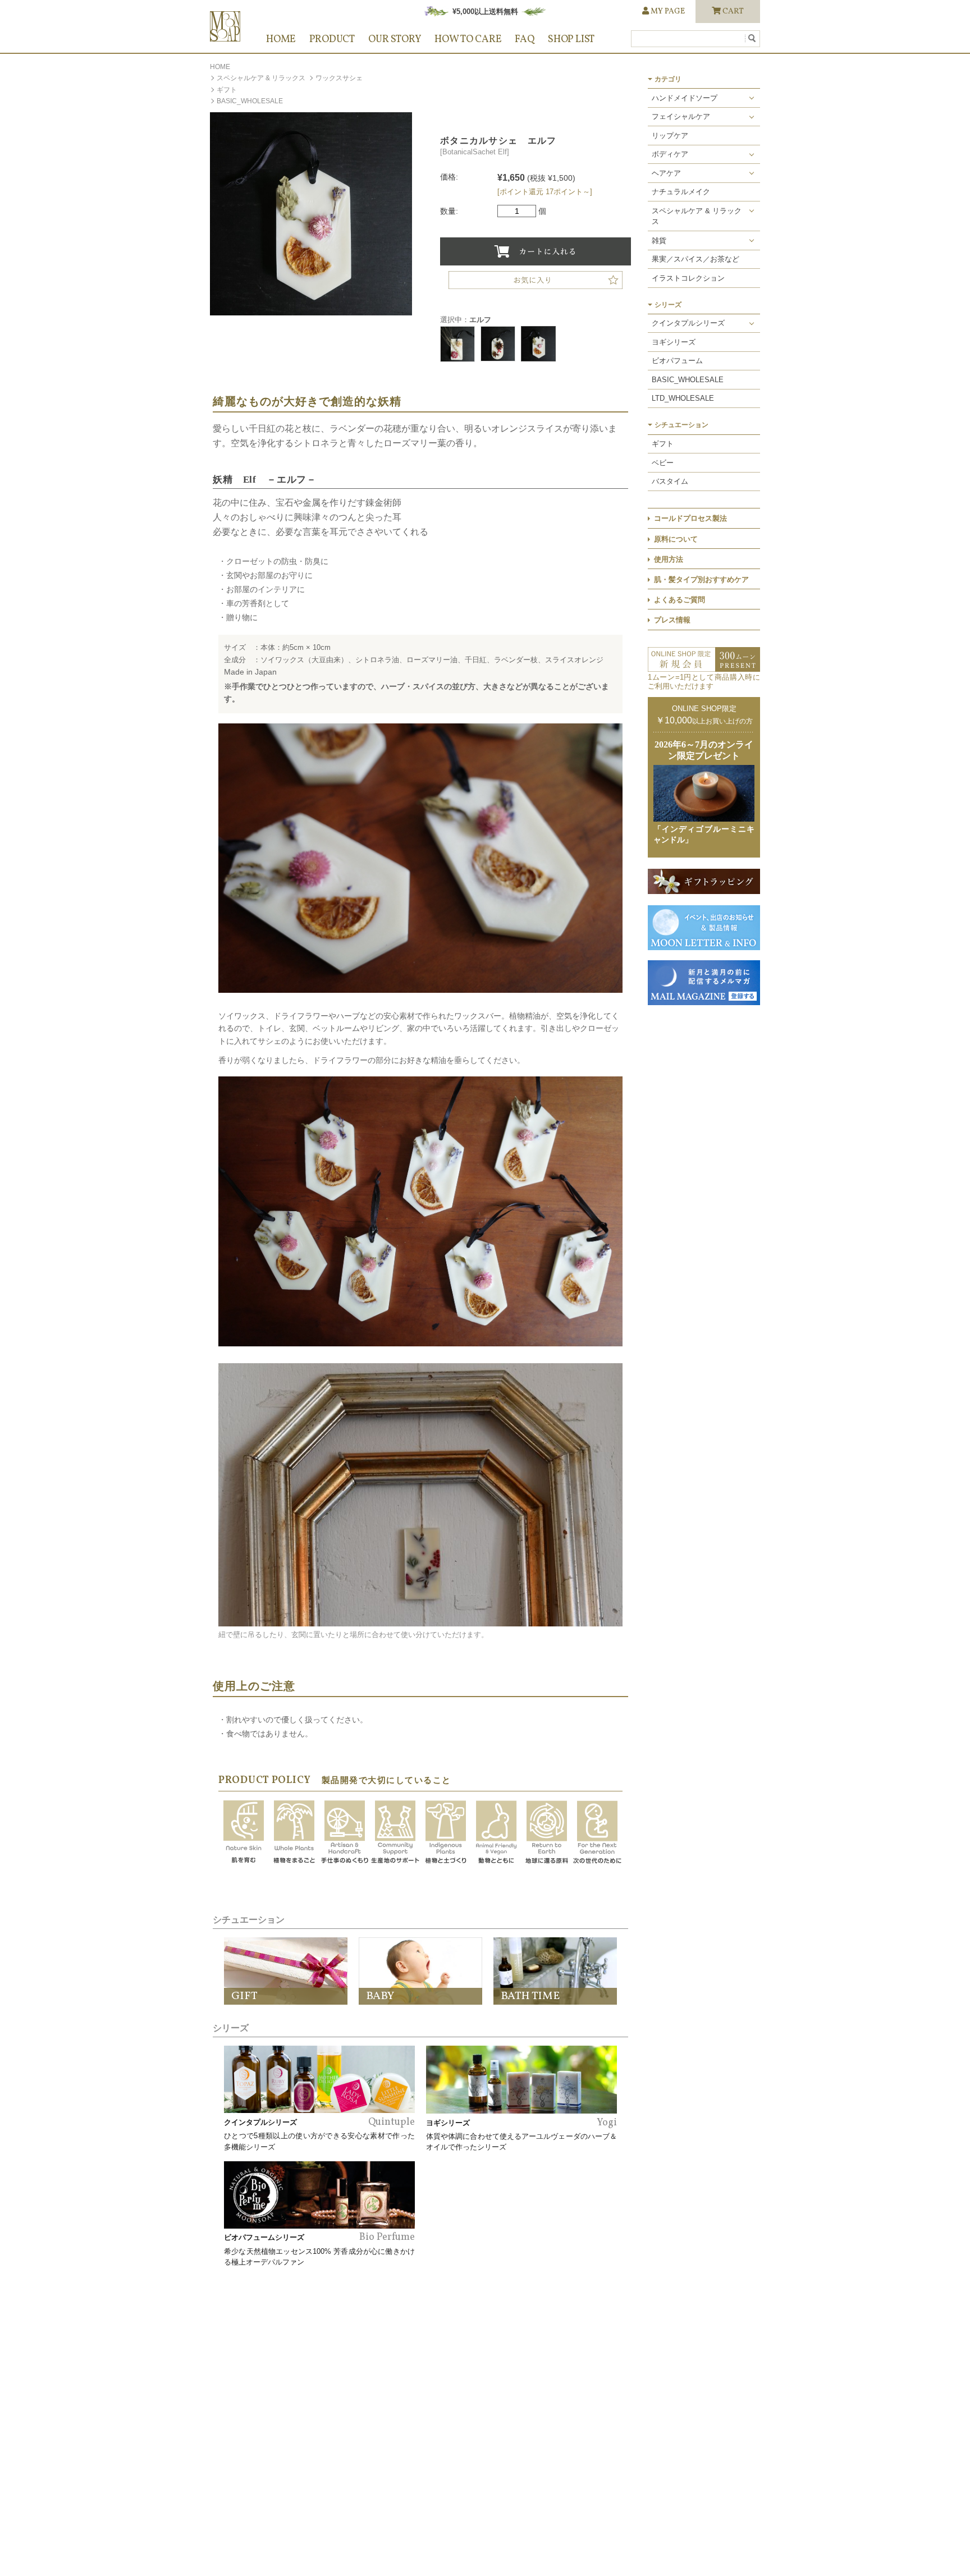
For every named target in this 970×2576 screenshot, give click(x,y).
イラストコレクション (688, 278)
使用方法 (669, 559)
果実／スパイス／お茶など (696, 259)
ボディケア (670, 154)
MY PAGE (668, 12)
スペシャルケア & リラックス (261, 78)
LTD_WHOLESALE (683, 398)
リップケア (670, 136)
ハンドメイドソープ (685, 98)
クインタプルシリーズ (688, 323)
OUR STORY (395, 40)
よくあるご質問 (680, 600)
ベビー (663, 463)
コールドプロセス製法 (690, 518)
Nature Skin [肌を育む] (244, 1833)
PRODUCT (332, 40)
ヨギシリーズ (674, 342)
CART (733, 12)
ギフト (227, 90)
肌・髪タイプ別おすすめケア (701, 579)
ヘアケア (666, 173)
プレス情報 (672, 620)
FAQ (524, 40)
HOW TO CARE (468, 40)
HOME (281, 40)
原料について (676, 539)
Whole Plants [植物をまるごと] (294, 1833)
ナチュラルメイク (681, 192)
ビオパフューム (677, 361)
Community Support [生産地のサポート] (395, 1833)
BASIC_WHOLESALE (250, 101)
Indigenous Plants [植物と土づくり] (446, 1833)
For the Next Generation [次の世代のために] (597, 1833)
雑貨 (659, 240)
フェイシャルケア (681, 116)
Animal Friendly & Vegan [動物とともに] (496, 1833)
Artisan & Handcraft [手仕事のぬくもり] (345, 1833)
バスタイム (670, 481)
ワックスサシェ (339, 78)
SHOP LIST (571, 40)
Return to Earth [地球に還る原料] (547, 1833)
